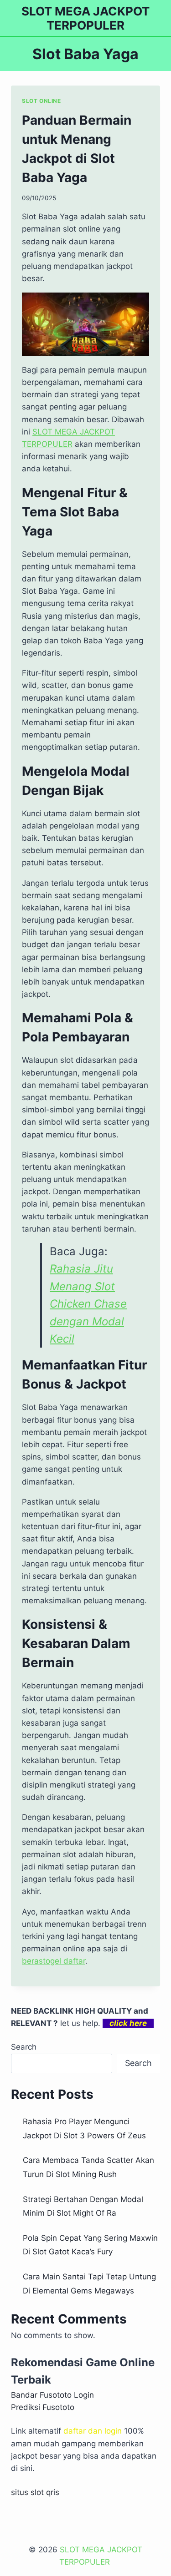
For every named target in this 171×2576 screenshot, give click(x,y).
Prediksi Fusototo (43, 2407)
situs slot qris (35, 2492)
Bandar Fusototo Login (52, 2395)
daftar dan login (93, 2431)
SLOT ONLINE (41, 101)
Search (24, 2047)
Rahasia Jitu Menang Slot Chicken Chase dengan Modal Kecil (88, 1304)
